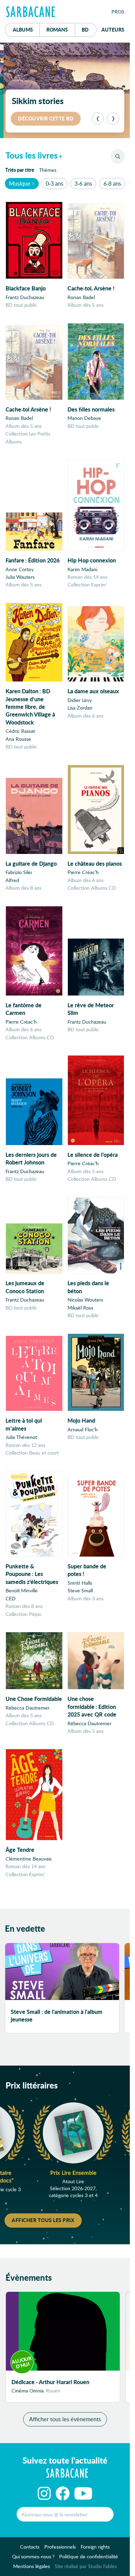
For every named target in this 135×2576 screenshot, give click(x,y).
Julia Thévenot (21, 1437)
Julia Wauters (20, 577)
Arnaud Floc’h (83, 1429)
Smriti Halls (80, 1583)
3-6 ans (83, 183)
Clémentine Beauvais (29, 1859)
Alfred (12, 880)
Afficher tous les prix (43, 2220)
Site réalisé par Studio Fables (86, 2566)
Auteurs (113, 29)
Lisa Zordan (80, 708)
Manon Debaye (84, 418)
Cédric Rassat (20, 731)
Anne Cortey (20, 569)
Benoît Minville (22, 1590)
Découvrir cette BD (46, 118)
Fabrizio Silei (19, 872)
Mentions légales (31, 2566)
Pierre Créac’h (83, 872)
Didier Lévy (80, 700)
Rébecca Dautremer (28, 1708)
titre (20, 170)
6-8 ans (112, 183)
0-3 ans (55, 183)
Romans (57, 29)
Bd (89, 29)
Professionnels (60, 2547)
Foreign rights (95, 2547)
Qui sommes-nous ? (33, 2556)
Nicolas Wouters (85, 1300)
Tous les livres (32, 155)
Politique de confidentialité (89, 2556)
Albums (23, 29)
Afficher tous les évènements (65, 2419)
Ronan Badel (81, 297)
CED (11, 1598)
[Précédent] (98, 118)
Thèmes (48, 170)
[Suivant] (113, 118)
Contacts (30, 2547)
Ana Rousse (18, 739)
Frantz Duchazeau (25, 297)
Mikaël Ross (80, 1308)
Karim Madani (82, 569)
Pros (118, 12)
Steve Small (80, 1590)
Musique (20, 183)
